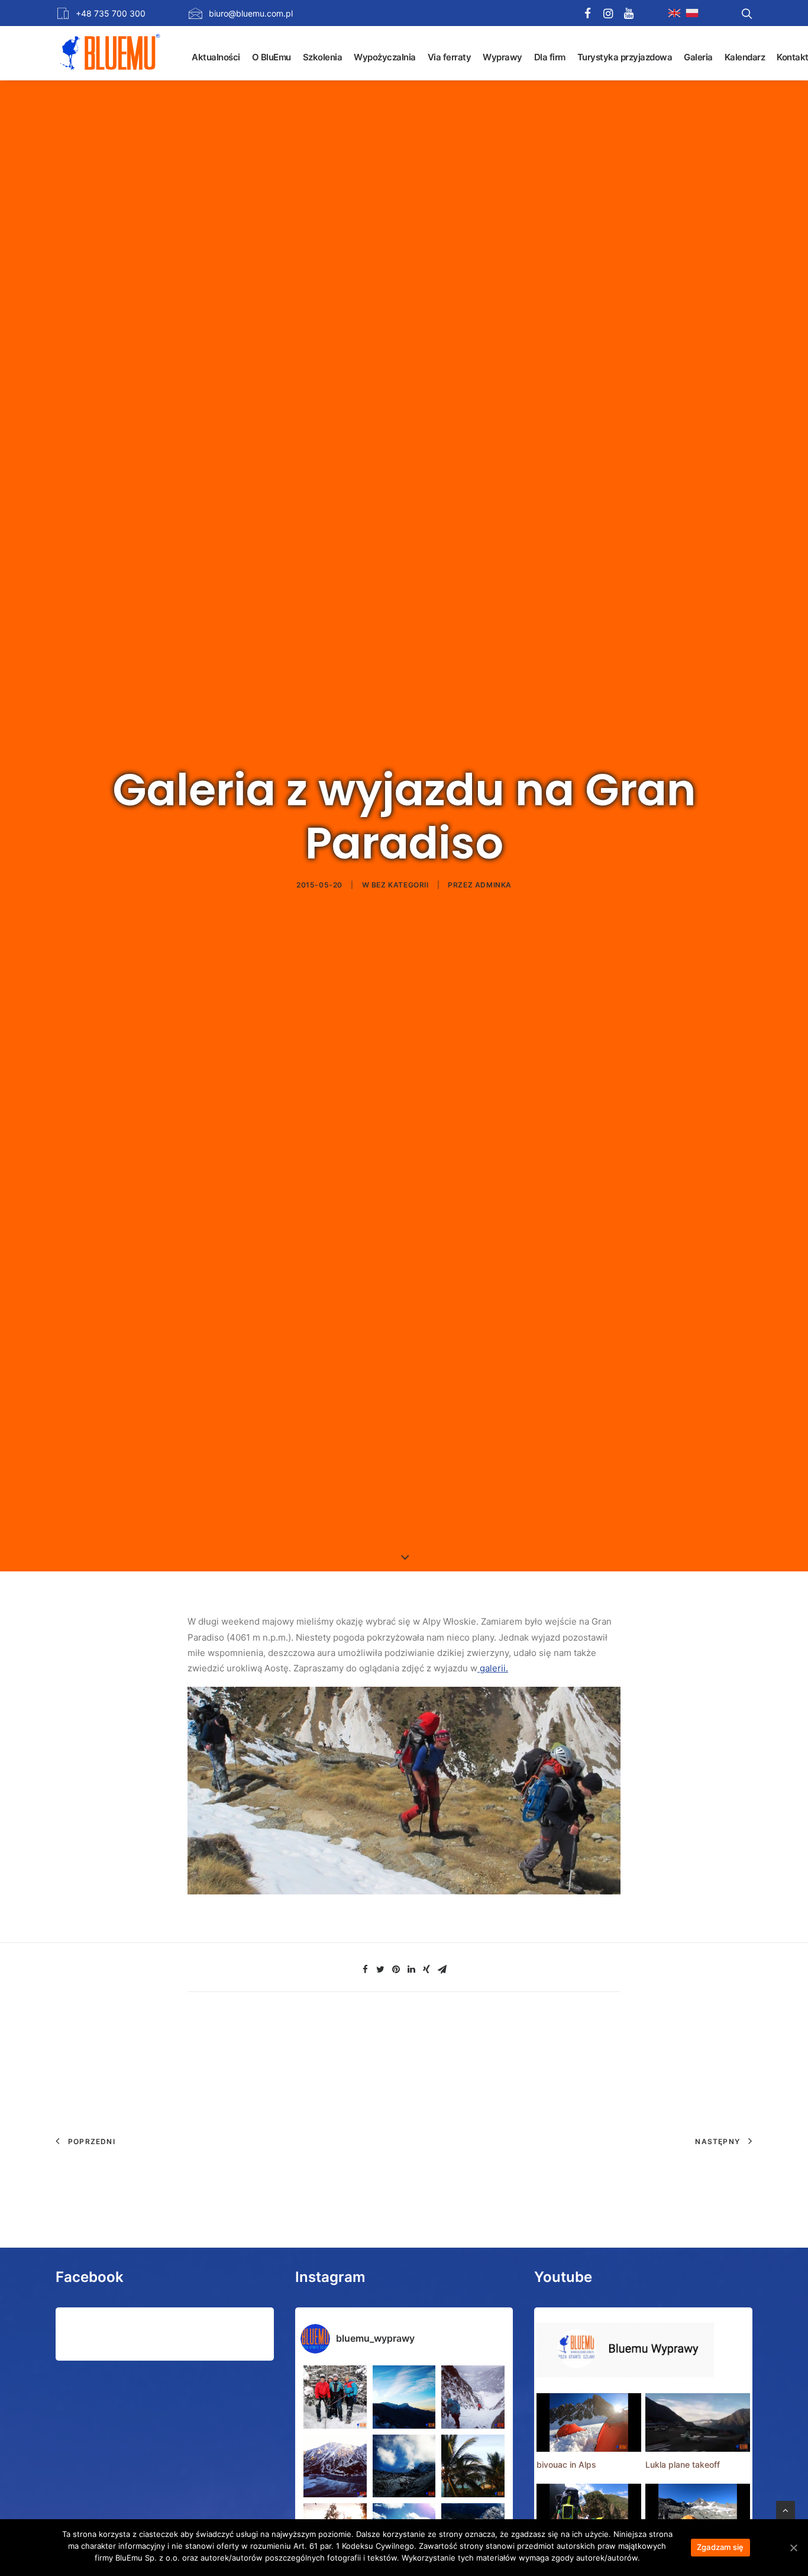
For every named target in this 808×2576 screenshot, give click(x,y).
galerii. (493, 1668)
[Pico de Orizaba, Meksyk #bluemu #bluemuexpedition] (404, 2466)
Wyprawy (502, 57)
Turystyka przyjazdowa (625, 57)
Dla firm (550, 57)
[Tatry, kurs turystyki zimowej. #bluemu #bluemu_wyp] (335, 2466)
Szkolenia (323, 57)
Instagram (330, 2277)
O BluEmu (272, 57)
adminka (493, 885)
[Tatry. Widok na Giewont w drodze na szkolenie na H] (404, 2397)
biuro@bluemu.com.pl (251, 13)
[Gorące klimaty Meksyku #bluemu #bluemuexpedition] (473, 2466)
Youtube (563, 2277)
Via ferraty (450, 57)
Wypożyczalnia (385, 57)
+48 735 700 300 (111, 13)
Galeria (698, 57)
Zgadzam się (720, 2547)
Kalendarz (745, 57)
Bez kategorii (400, 885)
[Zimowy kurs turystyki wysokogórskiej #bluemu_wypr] (473, 2397)
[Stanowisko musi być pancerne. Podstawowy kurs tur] (335, 2397)
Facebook (90, 2277)
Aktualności (216, 57)
